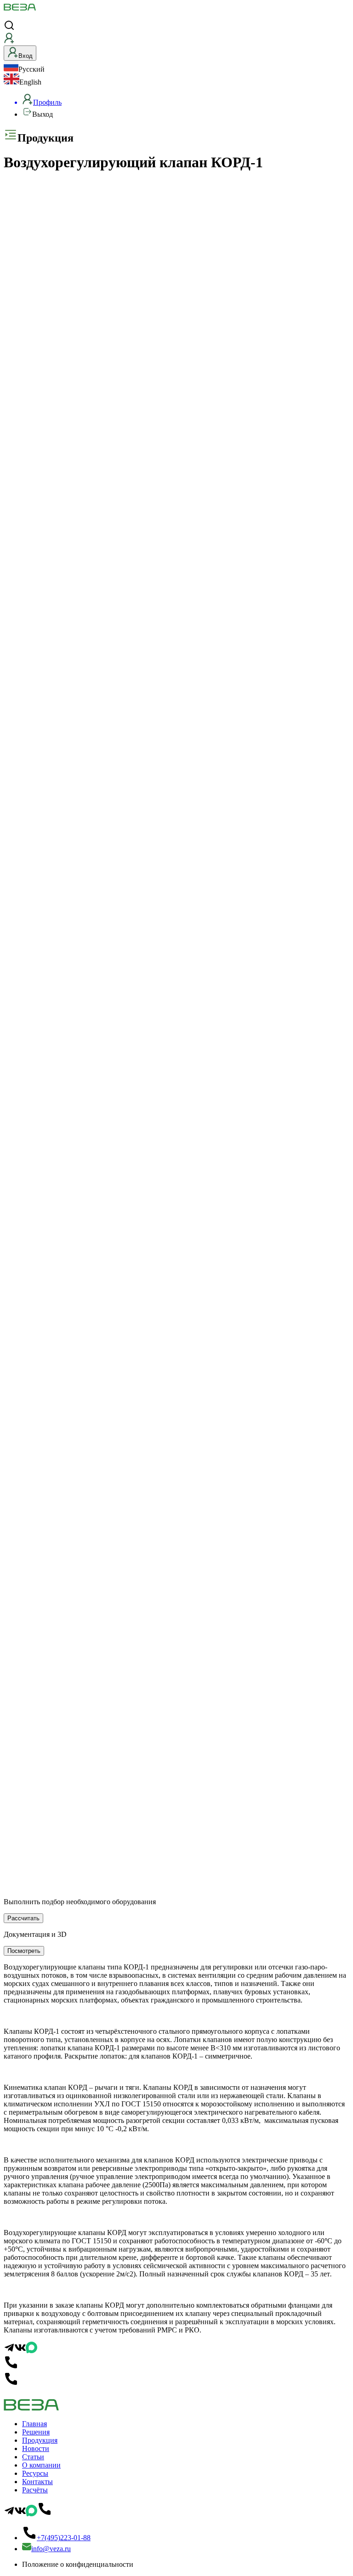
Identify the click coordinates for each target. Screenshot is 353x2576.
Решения (36, 2432)
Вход (26, 56)
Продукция (40, 2440)
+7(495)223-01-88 (64, 2538)
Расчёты (35, 2490)
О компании (41, 2465)
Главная (34, 2424)
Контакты (37, 2482)
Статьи (33, 2457)
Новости (36, 2448)
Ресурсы (35, 2473)
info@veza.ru (51, 2549)
